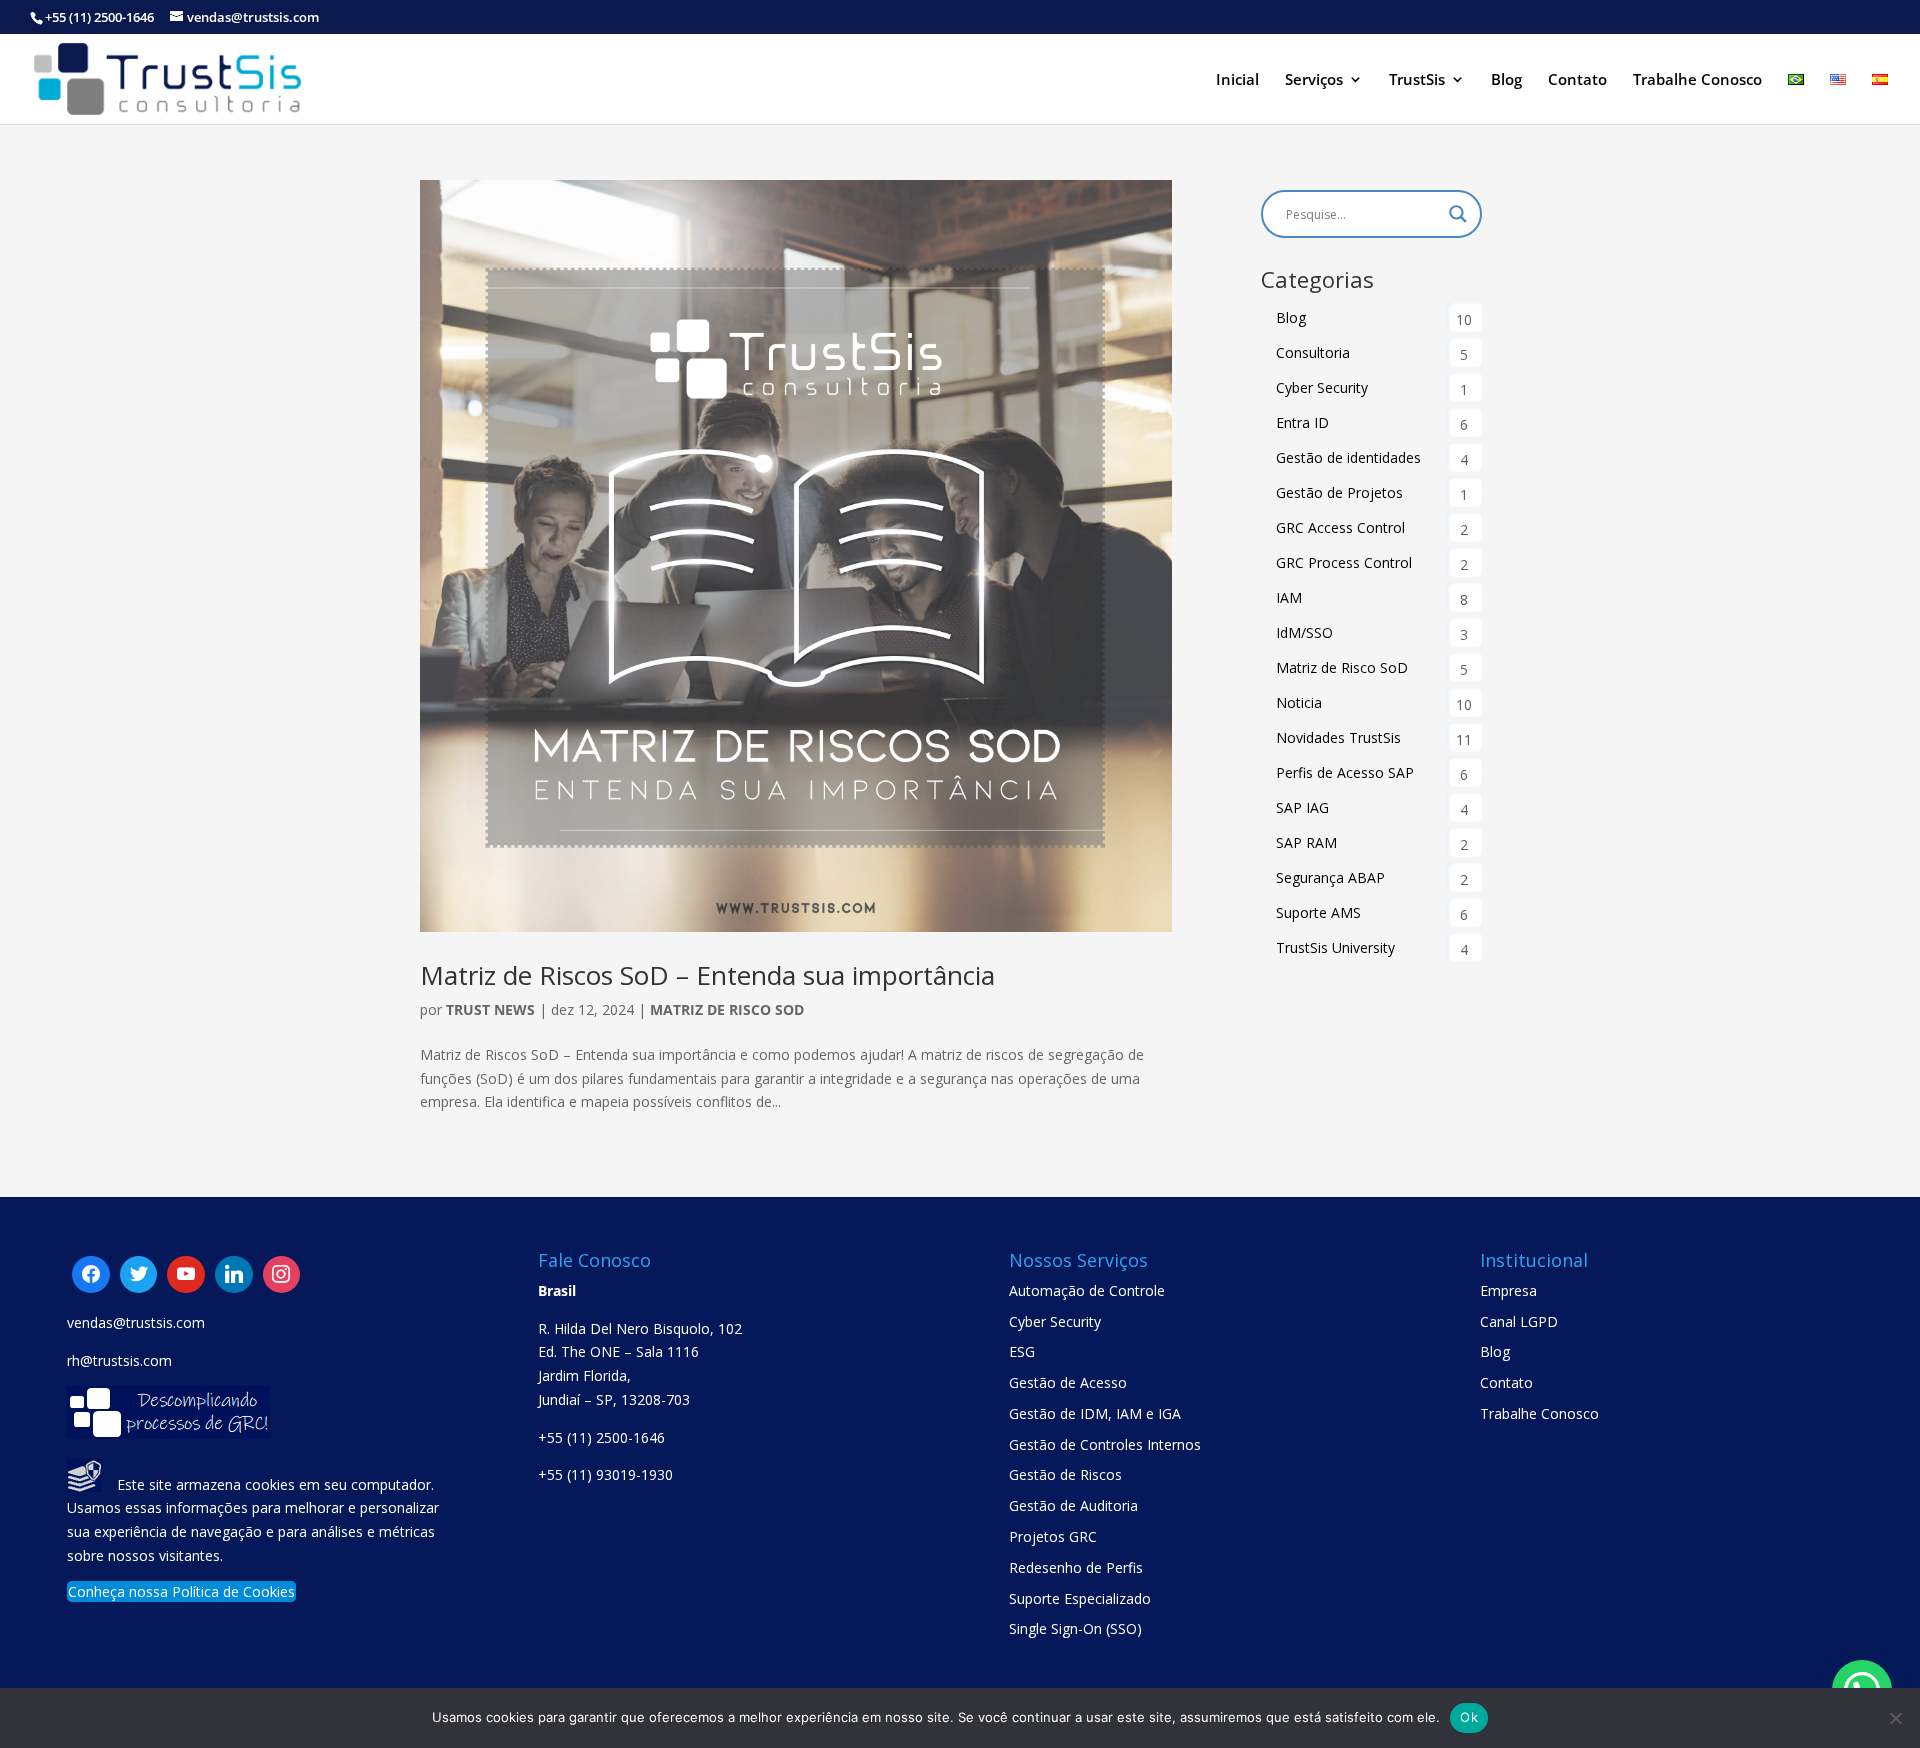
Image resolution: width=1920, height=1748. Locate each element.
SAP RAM (1306, 842)
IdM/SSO (1304, 632)
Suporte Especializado (1080, 1598)
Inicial (1237, 80)
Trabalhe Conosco (1697, 80)
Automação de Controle (1087, 1290)
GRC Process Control (1344, 562)
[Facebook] (91, 1275)
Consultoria (1313, 352)
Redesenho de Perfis (1076, 1567)
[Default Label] (139, 1275)
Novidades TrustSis (1338, 737)
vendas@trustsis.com (136, 1322)
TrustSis (1417, 80)
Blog (1506, 80)
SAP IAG (1302, 807)
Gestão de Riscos (1065, 1474)
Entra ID (1302, 422)
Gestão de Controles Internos (1105, 1444)
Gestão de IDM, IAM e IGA (1095, 1413)
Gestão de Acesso (1068, 1382)
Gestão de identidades (1348, 457)
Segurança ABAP (1330, 877)
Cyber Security (1322, 387)
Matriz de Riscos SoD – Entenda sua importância (707, 975)
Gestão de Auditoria (1073, 1505)
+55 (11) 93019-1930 (605, 1474)
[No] (1895, 1718)
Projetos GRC (1053, 1536)
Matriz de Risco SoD (727, 1009)
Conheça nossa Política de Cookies (181, 1591)
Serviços (1314, 80)
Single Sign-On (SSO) (1075, 1628)
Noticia (1299, 702)
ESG (1022, 1351)
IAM (1289, 597)
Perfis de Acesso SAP (1345, 772)
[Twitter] (186, 1275)
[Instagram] (234, 1275)
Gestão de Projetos (1339, 492)
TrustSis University (1335, 947)
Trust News (490, 1009)
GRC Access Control (1340, 527)
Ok (1469, 1717)
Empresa (1508, 1290)
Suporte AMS (1318, 912)
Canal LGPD (1519, 1321)
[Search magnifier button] (1458, 214)
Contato (1577, 80)
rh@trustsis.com (119, 1360)
